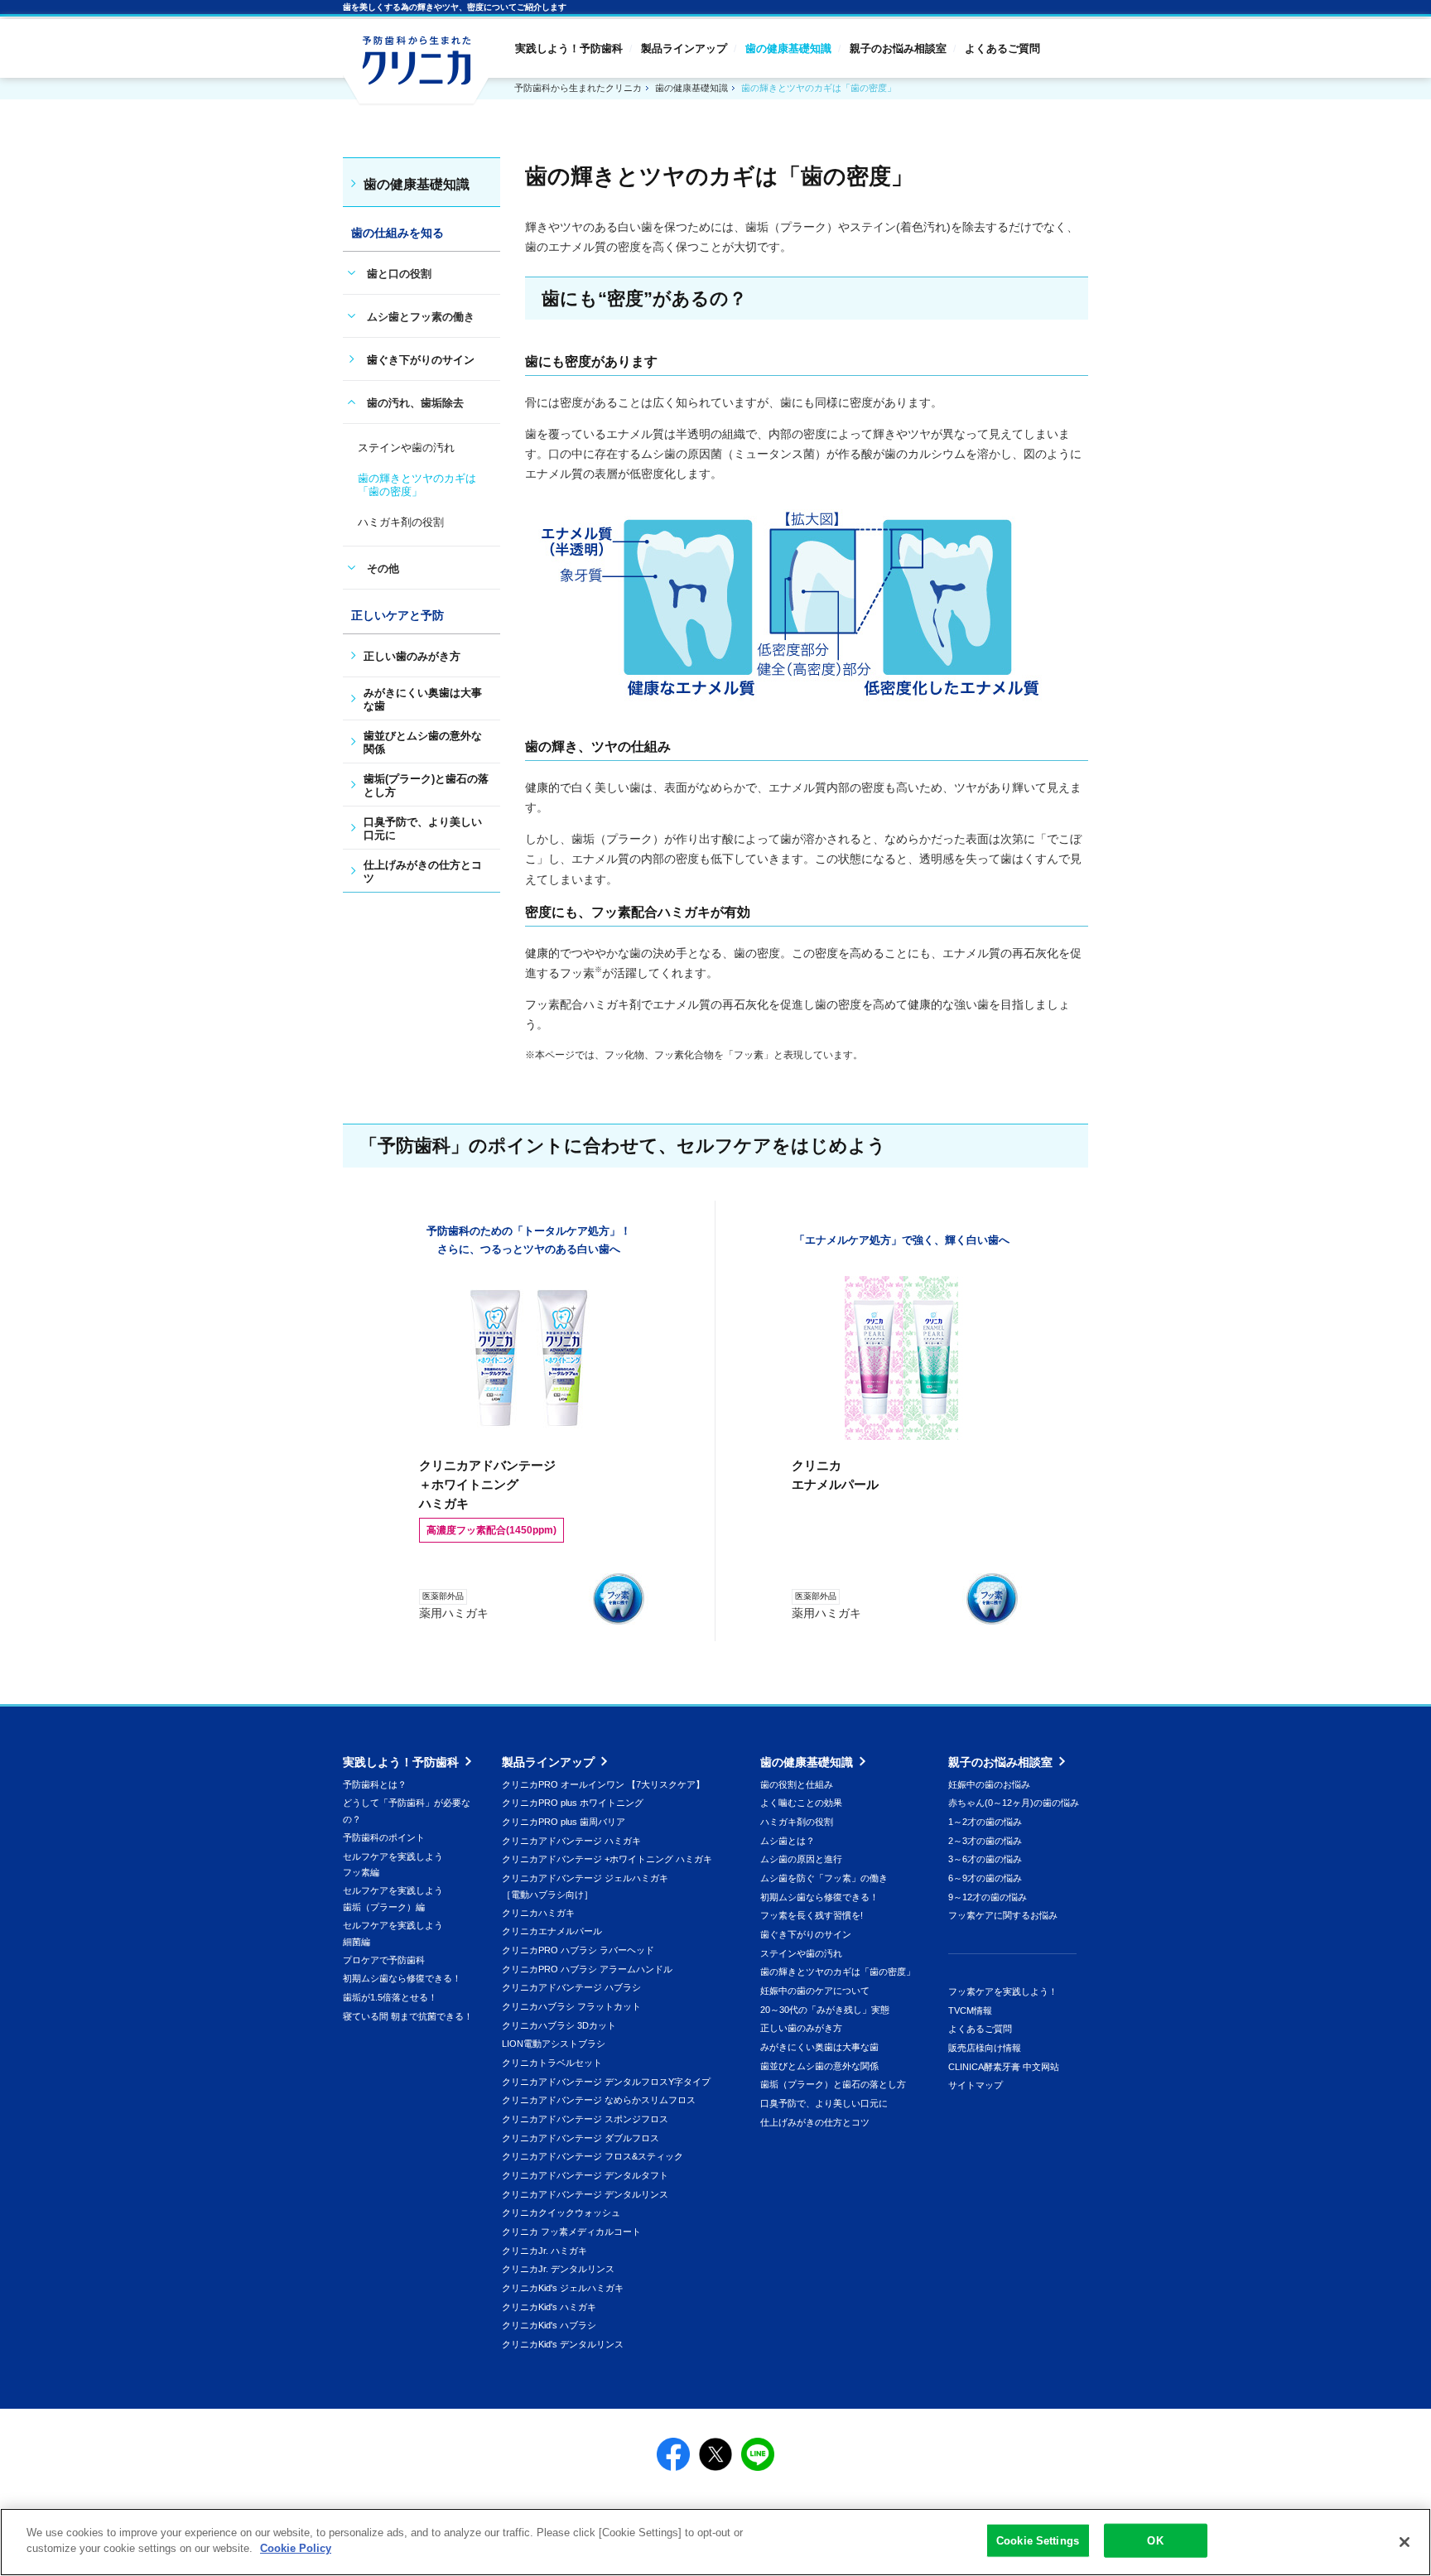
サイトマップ (976, 2085)
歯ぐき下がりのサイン (421, 360)
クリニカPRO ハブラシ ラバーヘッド (578, 1950)
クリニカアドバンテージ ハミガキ (571, 1841)
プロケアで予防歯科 (384, 1960)
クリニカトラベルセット (552, 2063)
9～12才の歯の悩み (988, 1897)
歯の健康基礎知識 (788, 48)
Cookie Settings (1038, 2541)
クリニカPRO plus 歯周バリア (564, 1822)
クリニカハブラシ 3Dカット (559, 2025)
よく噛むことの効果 (801, 1803)
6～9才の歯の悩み (985, 1878)
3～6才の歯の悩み (985, 1859)
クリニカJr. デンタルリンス (558, 2269)
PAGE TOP (1282, 2251)
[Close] (1404, 2542)
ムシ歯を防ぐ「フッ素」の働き (824, 1878)
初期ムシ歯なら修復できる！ (402, 1978)
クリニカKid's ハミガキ (549, 2307)
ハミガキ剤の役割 (797, 1822)
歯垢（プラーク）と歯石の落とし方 (833, 2084)
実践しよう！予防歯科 (569, 48)
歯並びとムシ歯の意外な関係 (819, 2066)
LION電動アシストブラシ (554, 2044)
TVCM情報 (970, 2010)
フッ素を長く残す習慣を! (812, 1915)
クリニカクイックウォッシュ (561, 2212)
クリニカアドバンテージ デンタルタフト (585, 2175)
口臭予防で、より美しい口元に (824, 2103)
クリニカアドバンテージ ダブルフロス (581, 2138)
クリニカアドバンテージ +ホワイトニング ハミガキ (607, 1859)
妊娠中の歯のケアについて (815, 1991)
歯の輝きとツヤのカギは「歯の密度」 (838, 1972)
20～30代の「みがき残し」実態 (825, 2010)
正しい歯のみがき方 (801, 2028)
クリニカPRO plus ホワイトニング (573, 1803)
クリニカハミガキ (538, 1913)
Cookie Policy (296, 2548)
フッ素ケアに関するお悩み (1003, 1915)
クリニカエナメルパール (552, 1931)
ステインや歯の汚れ (801, 1953)
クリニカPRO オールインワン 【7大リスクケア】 (603, 1784)
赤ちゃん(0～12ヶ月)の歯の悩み (1014, 1803)
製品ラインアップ (684, 48)
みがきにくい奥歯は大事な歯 (819, 2047)
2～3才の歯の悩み (985, 1841)
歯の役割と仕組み (797, 1784)
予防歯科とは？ (375, 1784)
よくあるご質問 (1002, 48)
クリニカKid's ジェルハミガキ (563, 2288)
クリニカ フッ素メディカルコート (571, 2232)
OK (1155, 2541)
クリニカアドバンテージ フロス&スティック (593, 2156)
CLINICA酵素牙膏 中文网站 (1004, 2067)
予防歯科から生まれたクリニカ (416, 71)
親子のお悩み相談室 (898, 48)
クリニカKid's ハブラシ (549, 2325)
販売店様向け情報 (985, 2048)
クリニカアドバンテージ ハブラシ (571, 1987)
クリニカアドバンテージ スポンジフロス (585, 2119)
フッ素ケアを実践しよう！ (1003, 1991)
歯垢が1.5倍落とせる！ (390, 1997)
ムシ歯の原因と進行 (801, 1859)
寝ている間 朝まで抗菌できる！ (408, 2016)
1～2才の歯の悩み (985, 1822)
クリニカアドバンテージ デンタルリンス (585, 2194)
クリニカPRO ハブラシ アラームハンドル (587, 1969)
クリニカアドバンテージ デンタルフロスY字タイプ (606, 2082)
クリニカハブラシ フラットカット (571, 2006)
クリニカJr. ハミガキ (544, 2251)
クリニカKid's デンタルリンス (563, 2344)
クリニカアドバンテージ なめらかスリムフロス (599, 2100)
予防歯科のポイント (384, 1837)
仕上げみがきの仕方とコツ (815, 2122)
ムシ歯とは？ (788, 1841)
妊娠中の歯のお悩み (989, 1784)
